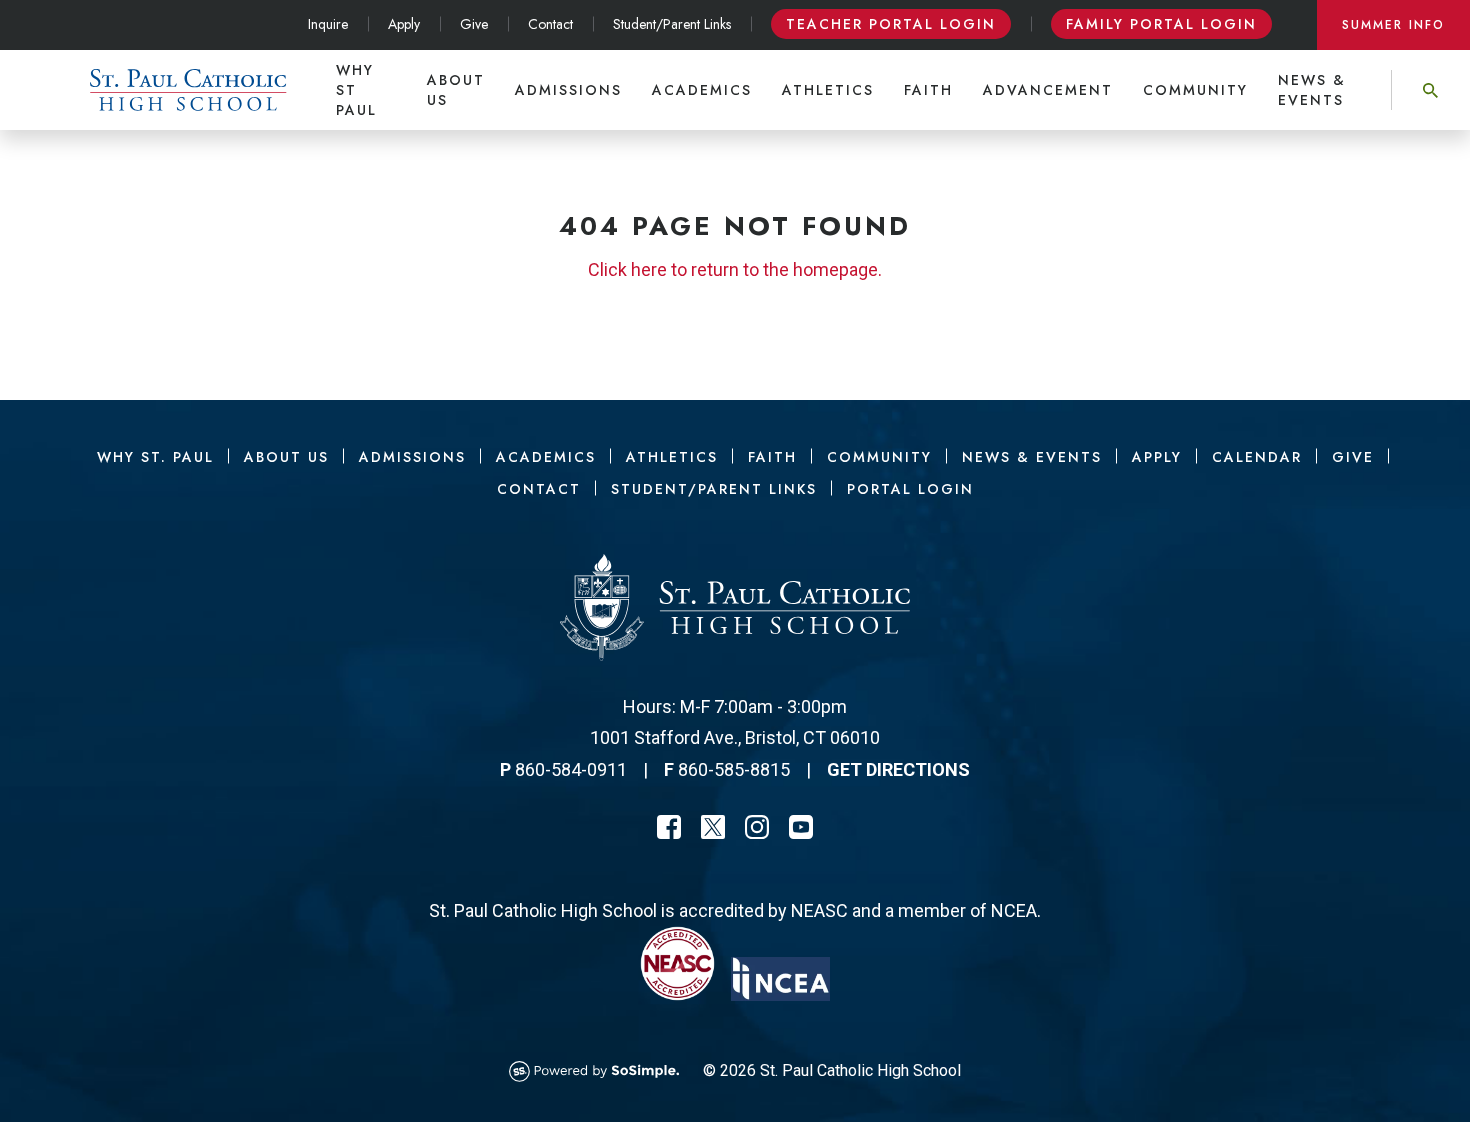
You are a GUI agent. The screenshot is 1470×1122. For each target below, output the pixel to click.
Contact (550, 24)
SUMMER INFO (1393, 25)
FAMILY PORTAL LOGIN (1161, 24)
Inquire (328, 24)
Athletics (828, 90)
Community (1195, 90)
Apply (404, 24)
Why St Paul (356, 90)
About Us (456, 90)
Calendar (1257, 457)
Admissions (568, 90)
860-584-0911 (571, 769)
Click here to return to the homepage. (735, 269)
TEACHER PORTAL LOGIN (891, 24)
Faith (928, 90)
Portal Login (910, 489)
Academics (702, 90)
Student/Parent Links (672, 24)
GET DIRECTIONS (898, 769)
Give (474, 24)
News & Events (1312, 90)
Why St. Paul (155, 457)
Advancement (1048, 90)
